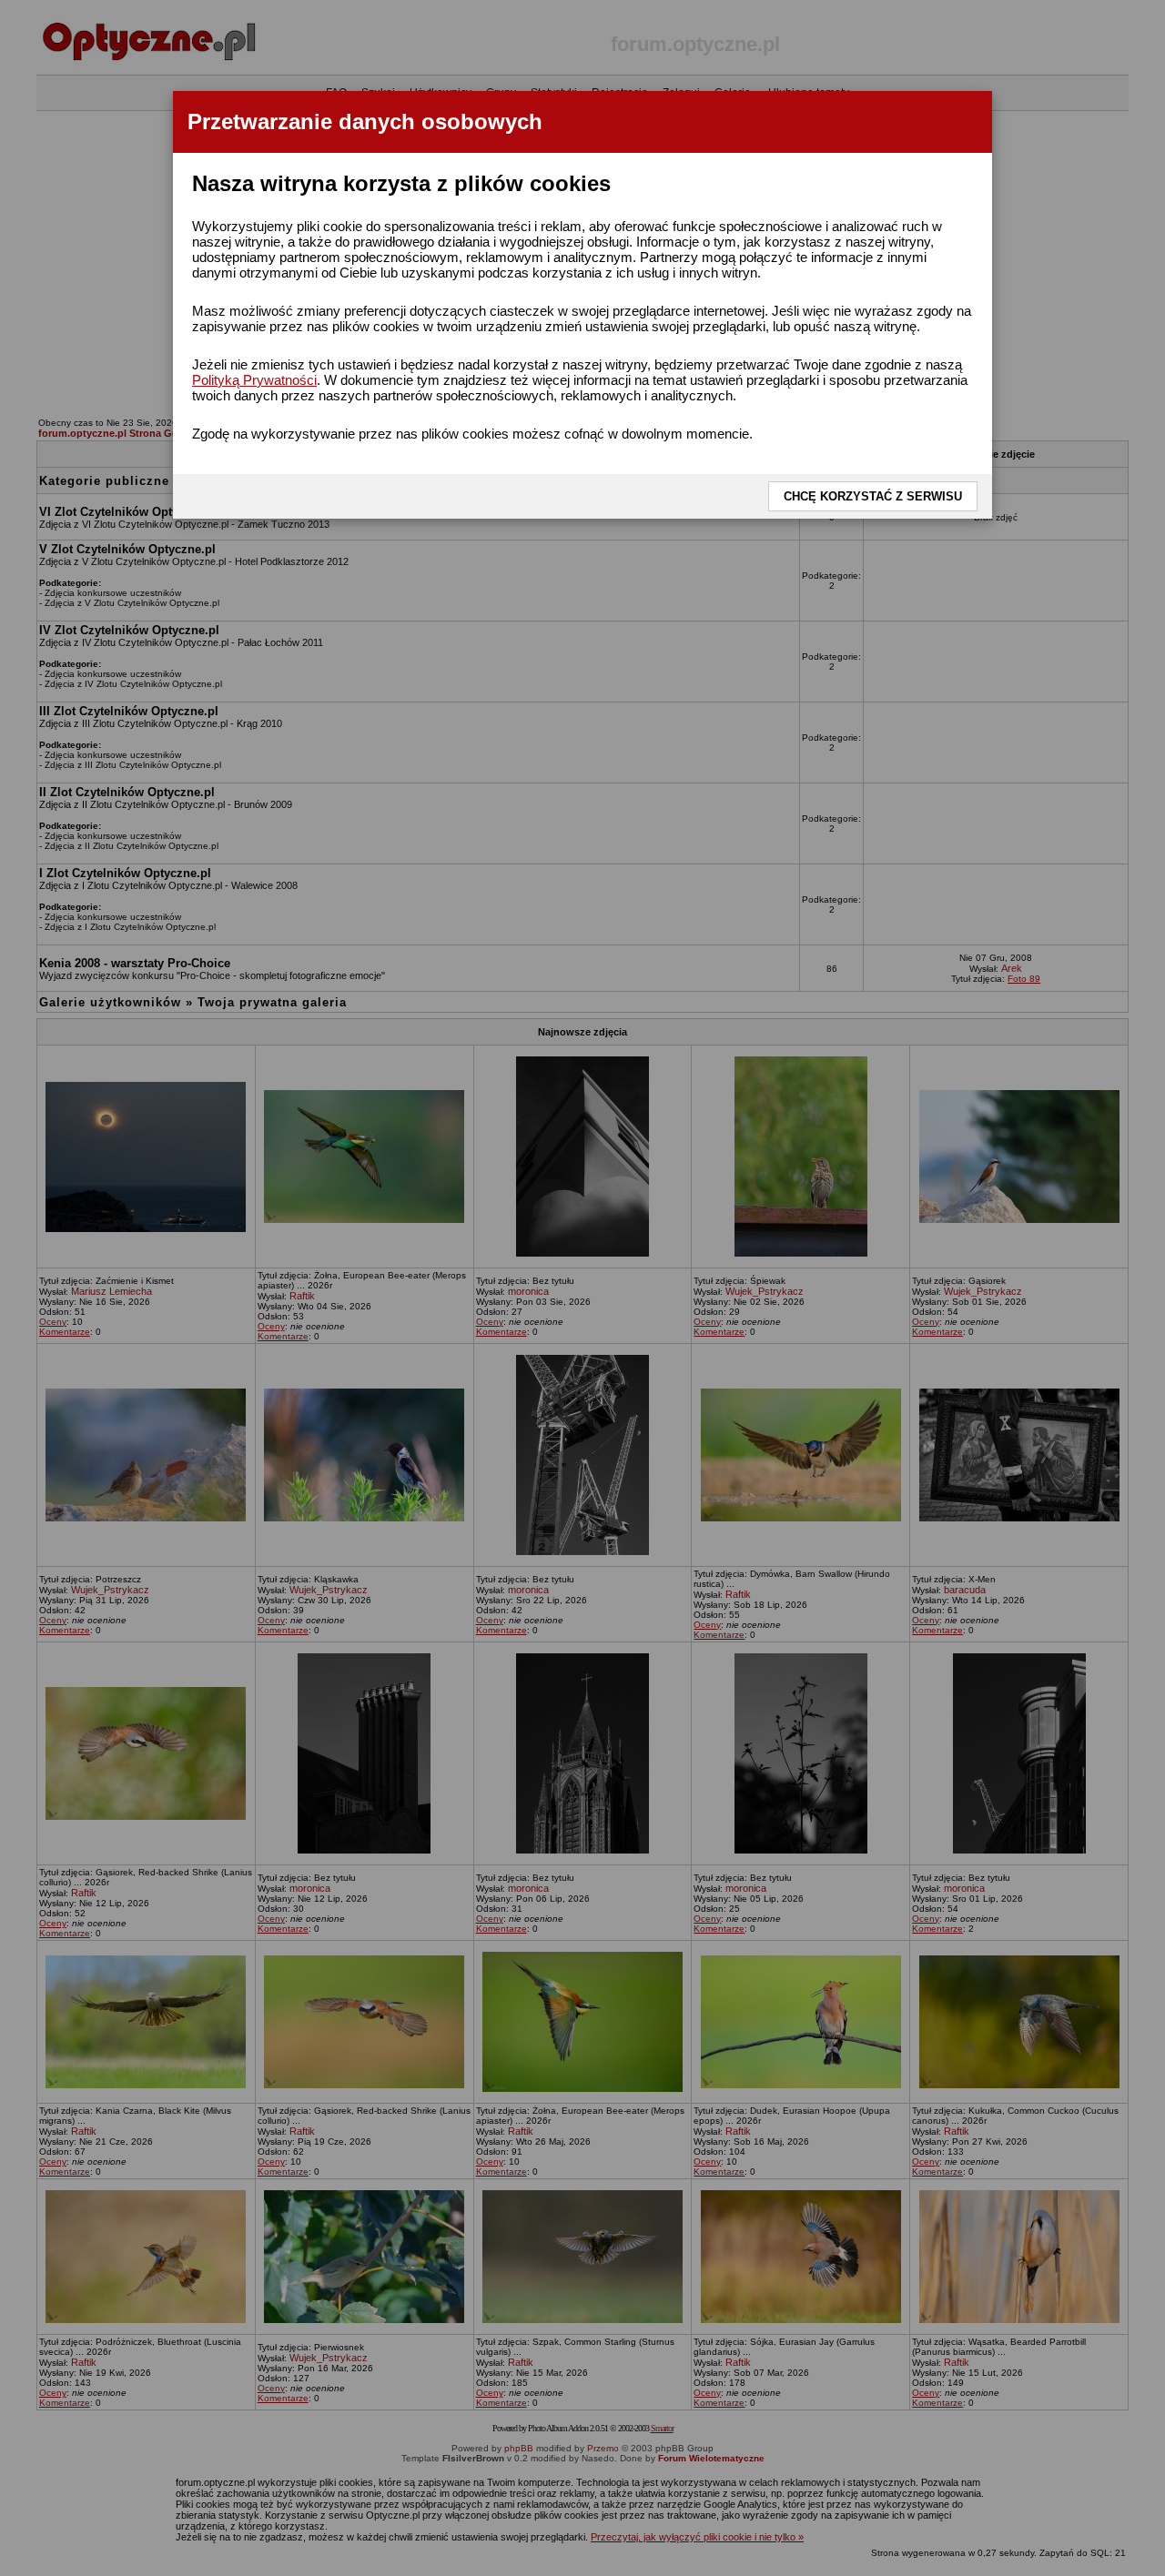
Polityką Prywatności (254, 380)
